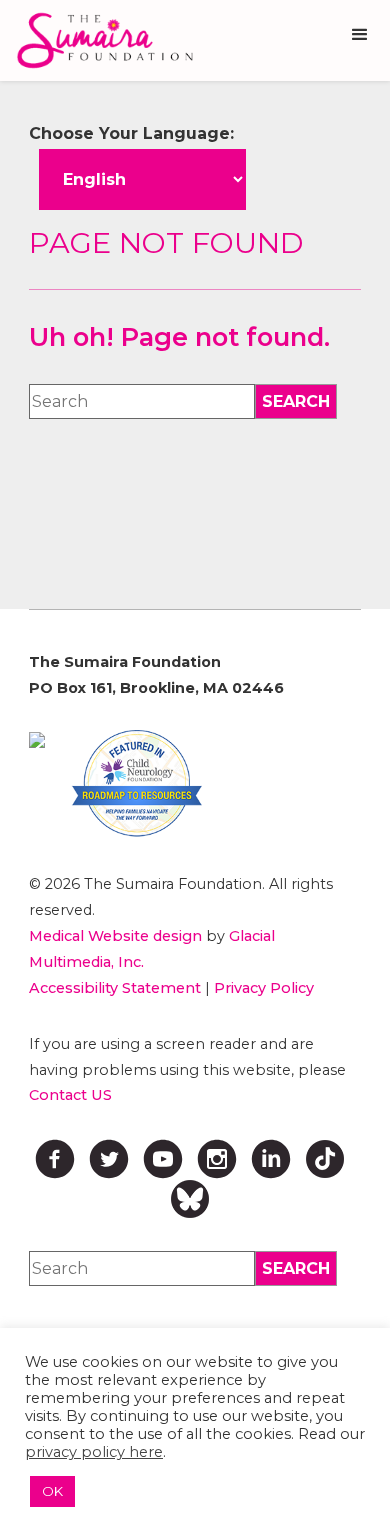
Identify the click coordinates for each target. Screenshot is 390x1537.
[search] (296, 401)
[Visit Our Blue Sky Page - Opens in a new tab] (190, 1199)
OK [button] (52, 1491)
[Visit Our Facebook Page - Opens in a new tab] (55, 1159)
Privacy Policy (264, 988)
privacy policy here (94, 1452)
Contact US (70, 1095)
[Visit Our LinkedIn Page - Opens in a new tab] (271, 1159)
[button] (360, 35)
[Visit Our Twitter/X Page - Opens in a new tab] (109, 1159)
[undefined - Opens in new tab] (37, 740)
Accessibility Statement (115, 988)
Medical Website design (115, 936)
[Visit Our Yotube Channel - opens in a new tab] (163, 1159)
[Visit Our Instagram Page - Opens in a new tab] (217, 1159)
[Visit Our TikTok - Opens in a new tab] (325, 1159)
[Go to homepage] (100, 40)
